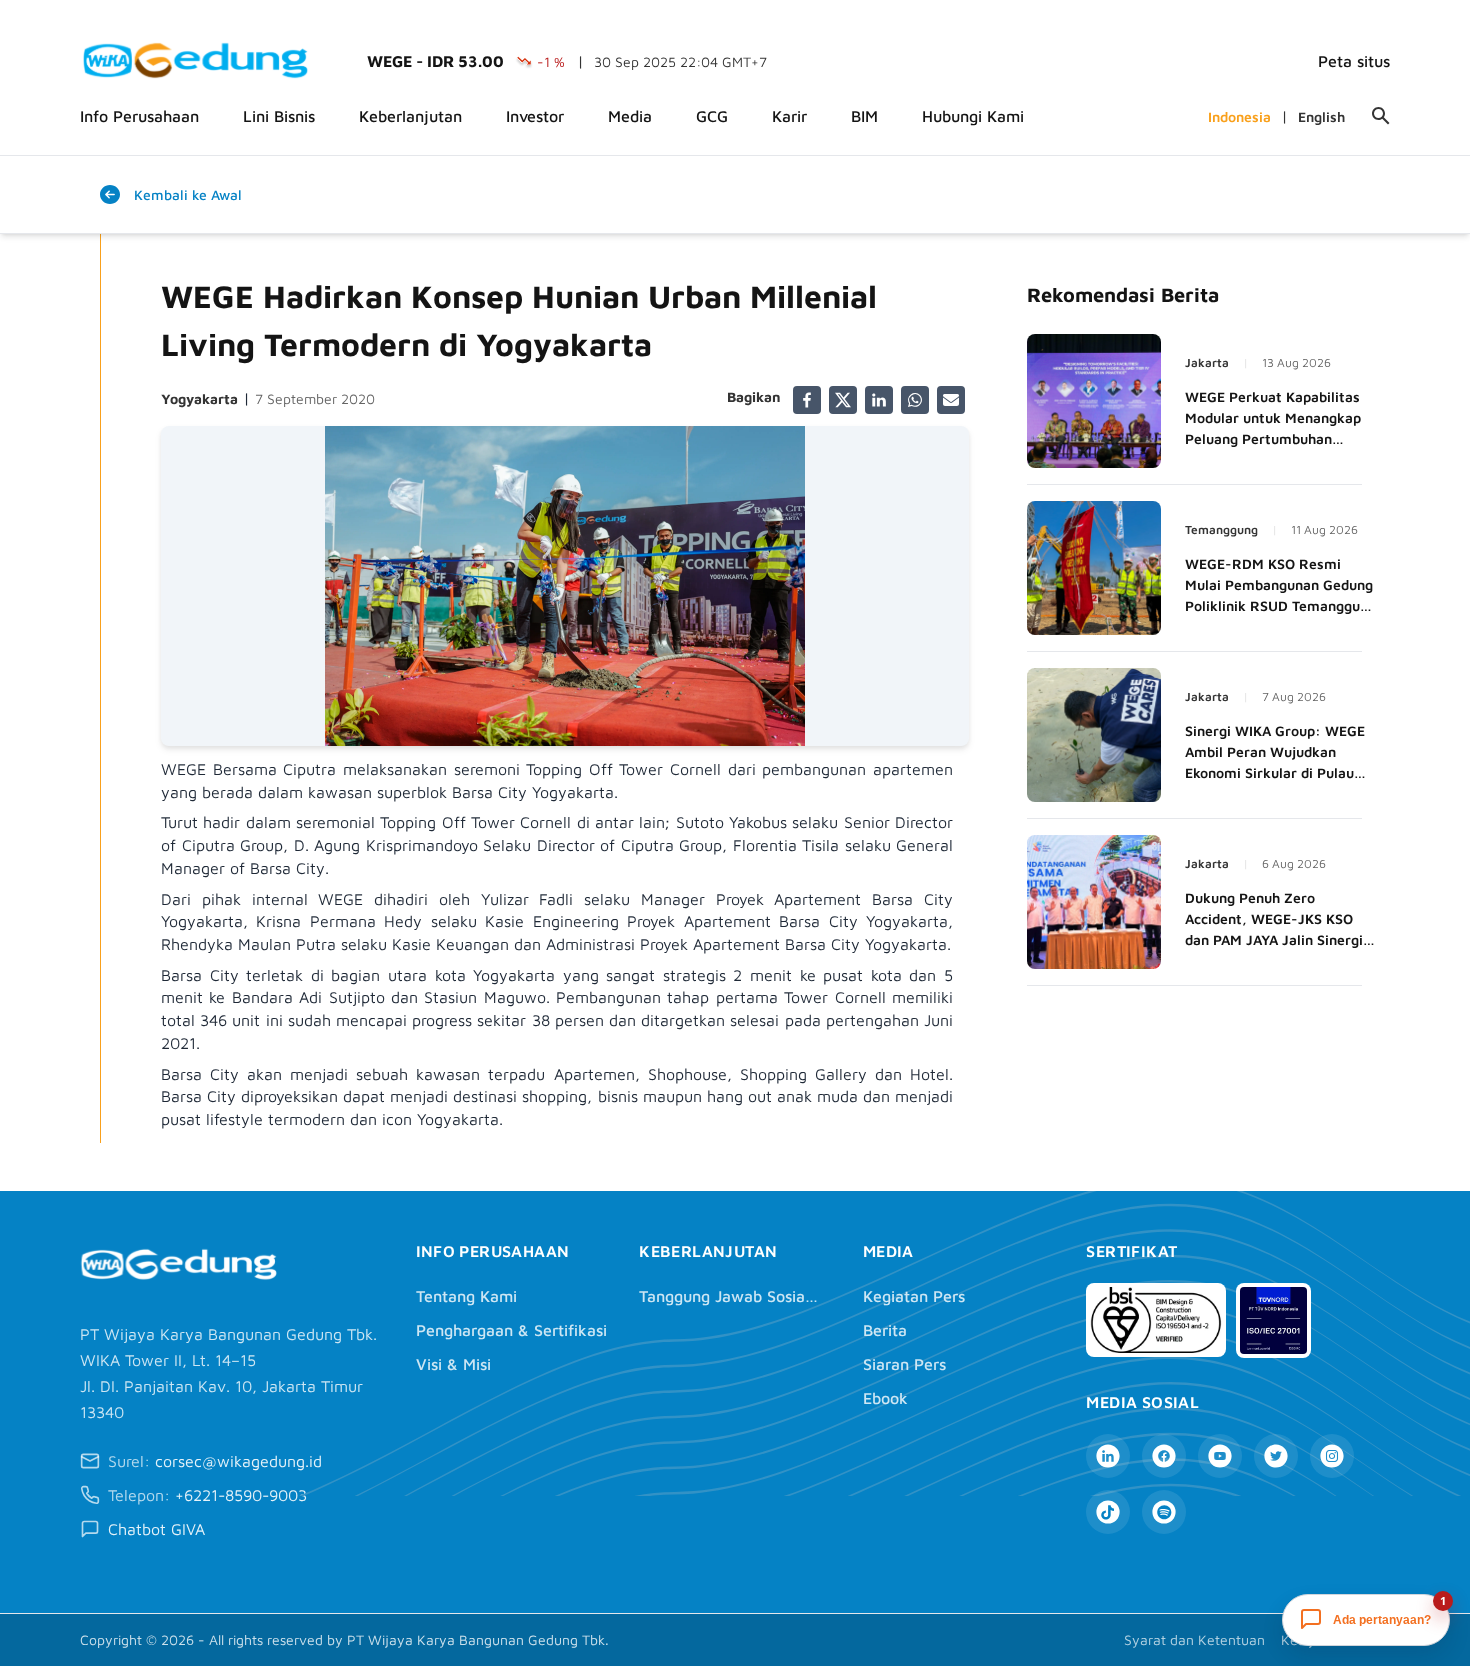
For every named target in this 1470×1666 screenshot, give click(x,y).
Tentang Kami (466, 1296)
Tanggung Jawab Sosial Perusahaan (729, 1296)
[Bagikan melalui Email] (951, 400)
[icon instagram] (1332, 1456)
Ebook (885, 1398)
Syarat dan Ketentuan (1194, 1639)
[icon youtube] (1220, 1456)
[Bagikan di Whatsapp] (915, 400)
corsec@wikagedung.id (238, 1461)
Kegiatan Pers (914, 1296)
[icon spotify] (1164, 1512)
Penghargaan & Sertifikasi (511, 1330)
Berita (885, 1330)
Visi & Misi (453, 1364)
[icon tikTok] (1108, 1512)
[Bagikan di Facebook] (807, 400)
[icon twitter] (1276, 1456)
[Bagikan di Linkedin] (879, 400)
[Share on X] (843, 400)
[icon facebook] (1164, 1456)
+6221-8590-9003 (241, 1495)
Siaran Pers (904, 1364)
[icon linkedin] (1108, 1456)
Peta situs (1354, 61)
